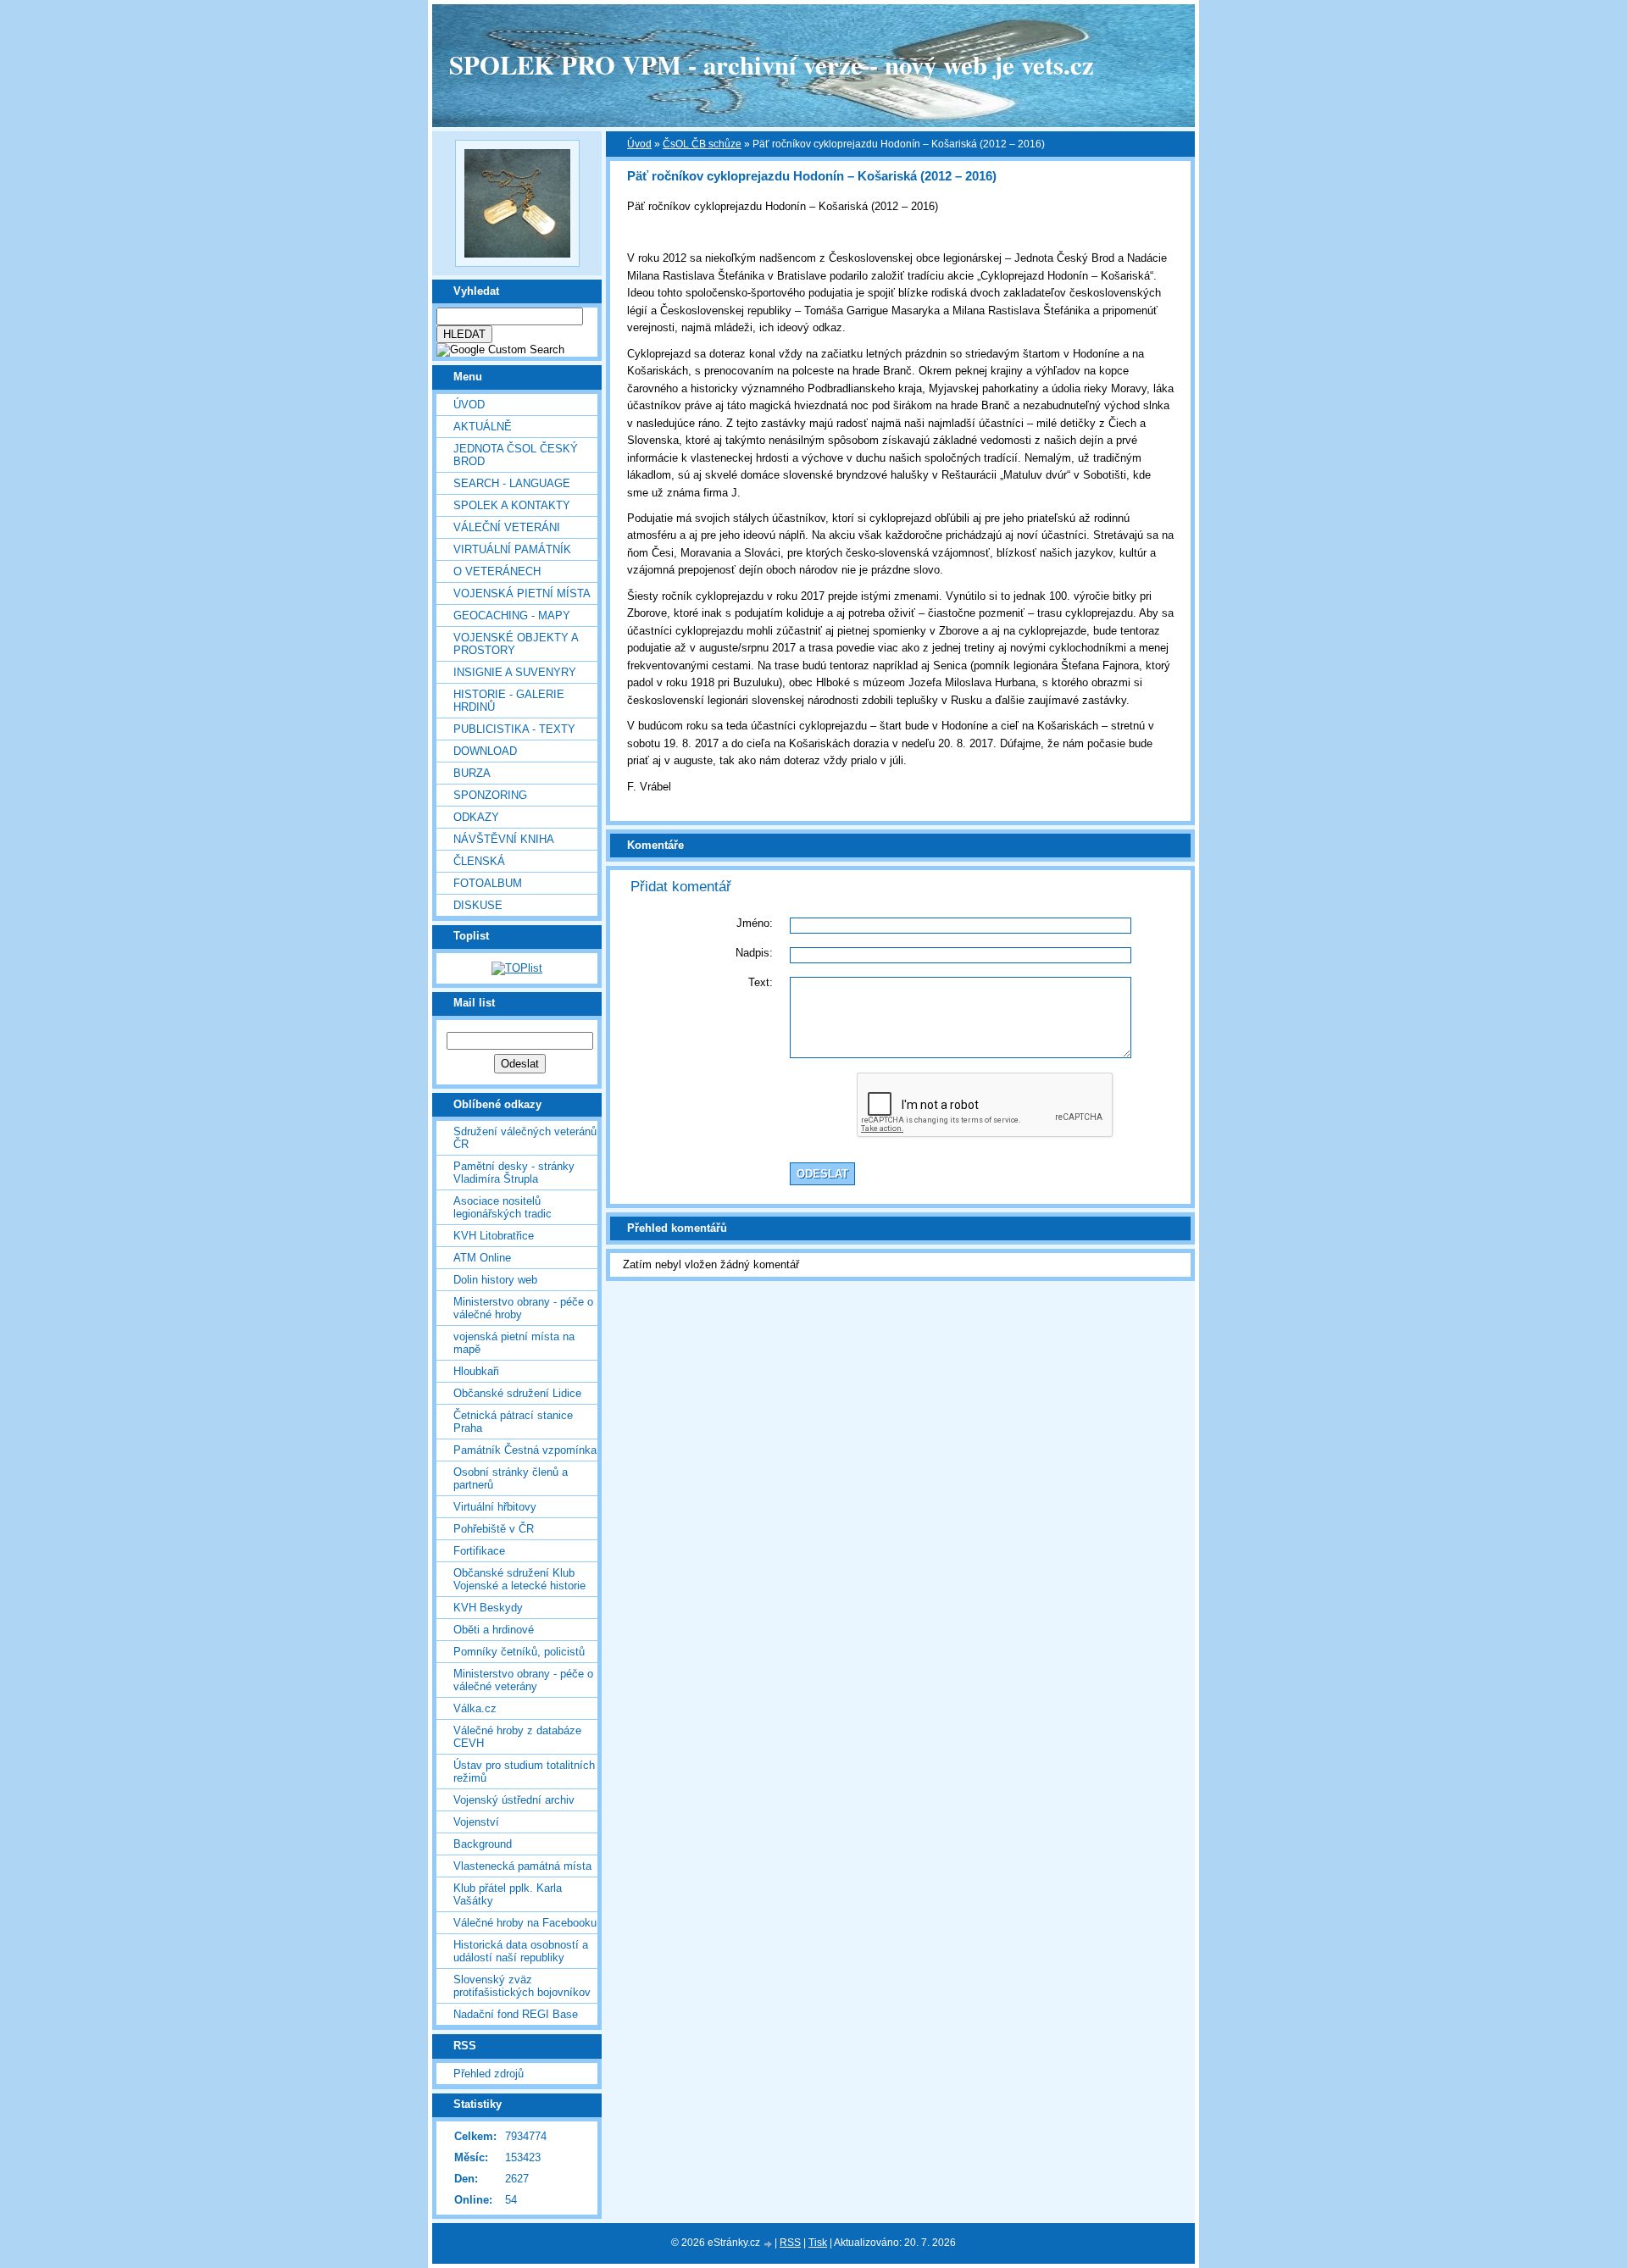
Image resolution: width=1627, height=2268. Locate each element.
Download (485, 751)
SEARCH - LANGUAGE (512, 483)
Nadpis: (754, 953)
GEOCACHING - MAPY (512, 616)
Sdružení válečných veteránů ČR (525, 1138)
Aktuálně (483, 427)
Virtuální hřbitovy (495, 1507)
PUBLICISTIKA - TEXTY (514, 729)
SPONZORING (490, 795)
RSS (790, 2243)
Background (483, 1844)
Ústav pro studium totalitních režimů (524, 1772)
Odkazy (476, 817)
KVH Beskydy (488, 1608)
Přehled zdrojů (489, 2074)
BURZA (472, 773)
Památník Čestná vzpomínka (525, 1450)
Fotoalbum (488, 883)
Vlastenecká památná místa (522, 1866)
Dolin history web (495, 1280)
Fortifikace (479, 1551)
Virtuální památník (512, 549)
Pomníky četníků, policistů (519, 1652)
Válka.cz (475, 1708)
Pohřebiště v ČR (494, 1529)
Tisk (818, 2243)
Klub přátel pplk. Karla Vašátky (508, 1894)
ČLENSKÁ (479, 861)
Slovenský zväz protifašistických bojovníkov (522, 1986)
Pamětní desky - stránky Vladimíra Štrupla (514, 1173)
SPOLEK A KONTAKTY (512, 505)
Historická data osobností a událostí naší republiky (521, 1951)
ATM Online (482, 1258)
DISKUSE (478, 905)
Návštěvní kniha (504, 839)
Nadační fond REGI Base (516, 2014)
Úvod (469, 405)
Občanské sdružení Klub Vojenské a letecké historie (519, 1579)
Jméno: (755, 923)
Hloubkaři (476, 1371)
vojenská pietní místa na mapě (514, 1343)
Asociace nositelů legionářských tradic (503, 1207)
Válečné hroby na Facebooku (525, 1923)
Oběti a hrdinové (494, 1630)
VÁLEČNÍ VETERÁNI (507, 527)
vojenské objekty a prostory (516, 644)
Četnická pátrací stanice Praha (513, 1422)
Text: (761, 982)
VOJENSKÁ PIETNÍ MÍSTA (522, 593)
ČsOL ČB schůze (702, 144)
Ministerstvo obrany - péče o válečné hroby (523, 1308)
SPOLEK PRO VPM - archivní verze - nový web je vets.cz (772, 64)
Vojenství (476, 1822)
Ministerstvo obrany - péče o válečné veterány (523, 1680)
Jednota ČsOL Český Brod (516, 455)
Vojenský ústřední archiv (514, 1800)
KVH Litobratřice (494, 1236)
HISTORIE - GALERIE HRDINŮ (509, 701)
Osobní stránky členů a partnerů (511, 1478)
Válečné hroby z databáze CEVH (517, 1737)
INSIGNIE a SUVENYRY (515, 672)
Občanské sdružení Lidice (517, 1393)
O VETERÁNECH (497, 571)
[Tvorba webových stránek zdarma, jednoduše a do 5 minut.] (769, 2244)
